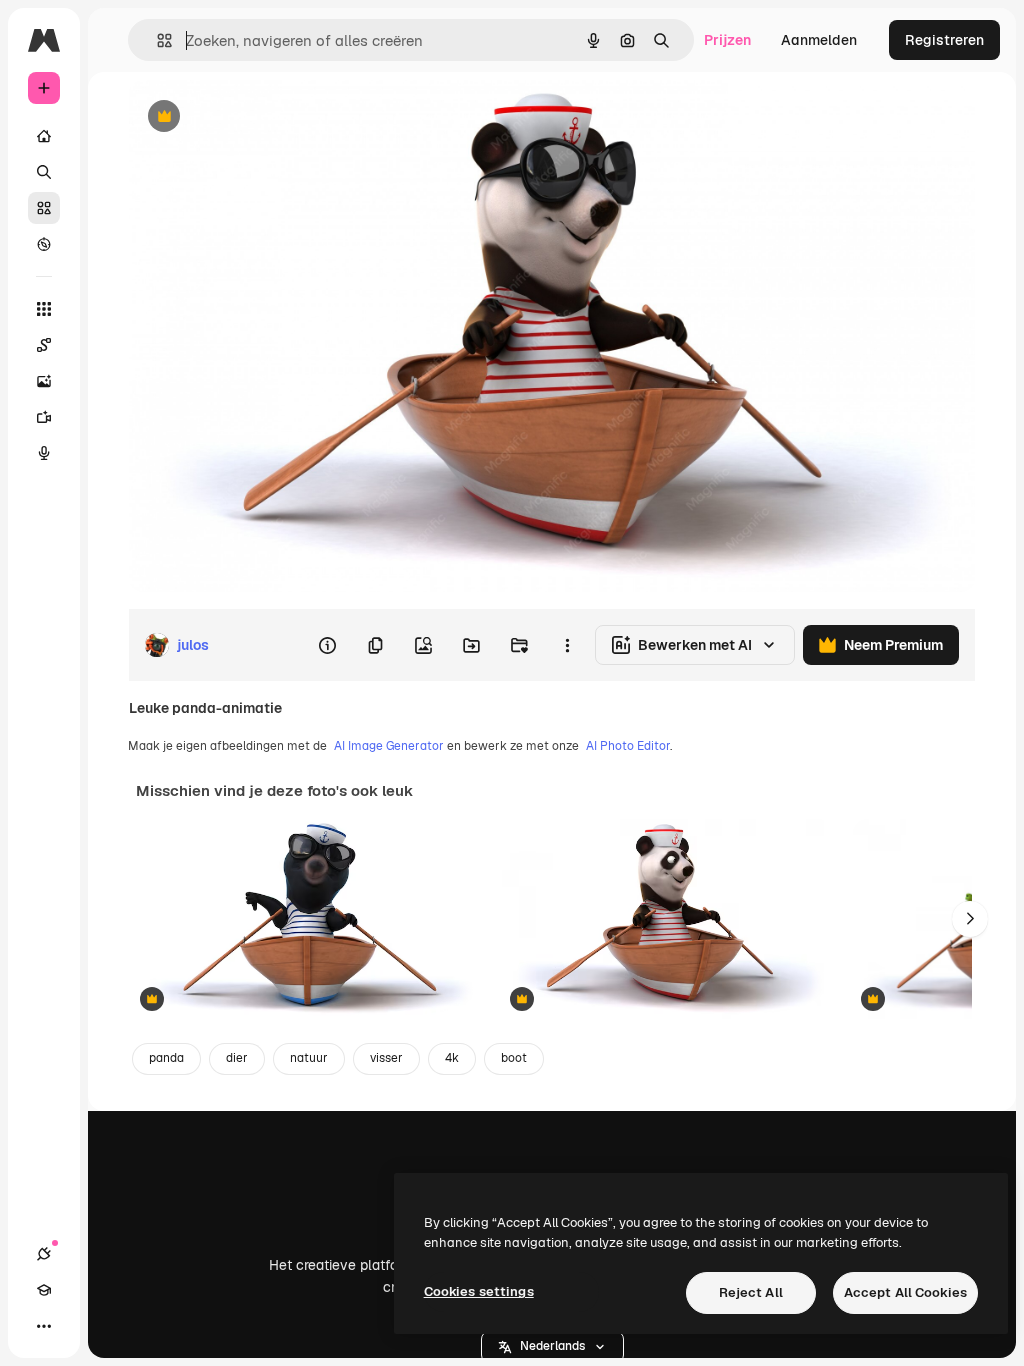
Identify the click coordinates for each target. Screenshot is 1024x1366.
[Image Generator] (44, 381)
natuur (309, 1058)
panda (166, 1058)
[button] (552, 1347)
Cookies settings (479, 1291)
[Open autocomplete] (156, 40)
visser (386, 1058)
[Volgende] (970, 919)
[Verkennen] (44, 244)
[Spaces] (44, 345)
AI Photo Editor (628, 746)
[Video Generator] (44, 417)
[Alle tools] (44, 309)
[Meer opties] (567, 645)
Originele (259, 117)
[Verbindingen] (44, 1254)
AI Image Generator (389, 746)
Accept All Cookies (905, 1292)
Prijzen (727, 40)
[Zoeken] (44, 172)
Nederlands (552, 1346)
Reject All (751, 1292)
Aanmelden (819, 40)
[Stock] (44, 208)
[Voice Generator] (44, 453)
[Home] (44, 136)
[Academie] (44, 1290)
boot (514, 1058)
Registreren (944, 40)
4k (452, 1058)
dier (237, 1058)
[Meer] (44, 1326)
